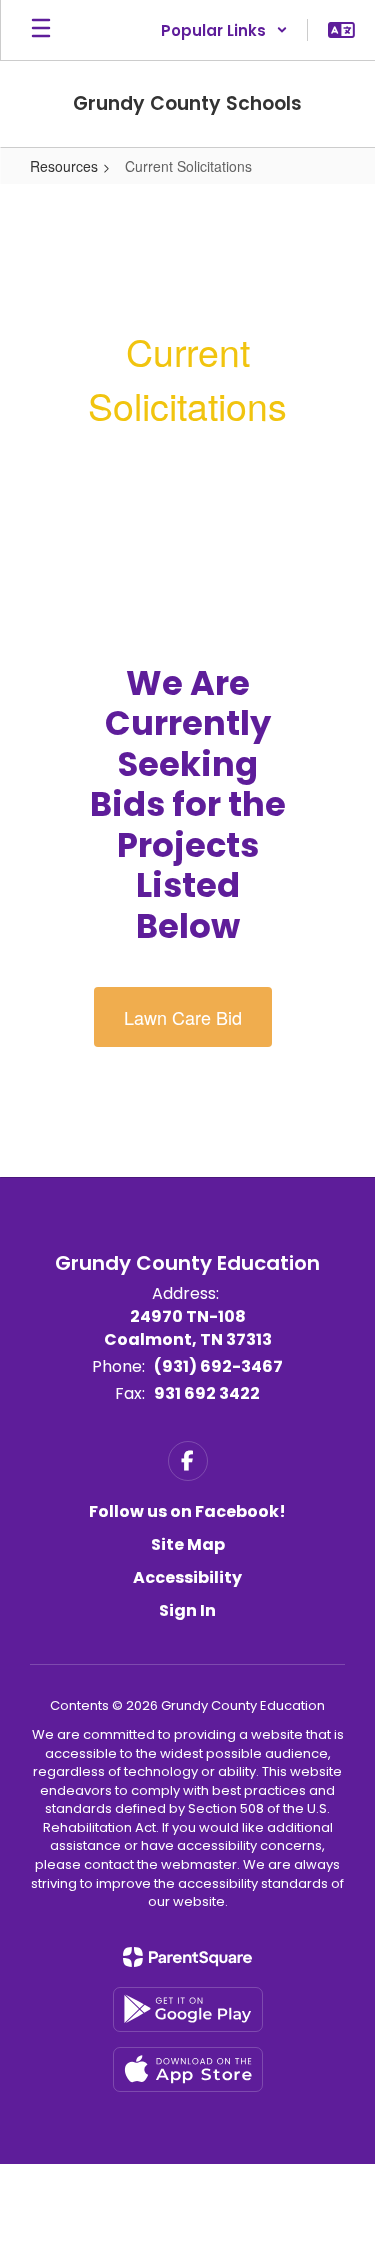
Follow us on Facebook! (187, 1511)
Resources (64, 166)
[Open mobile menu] (41, 30)
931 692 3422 (207, 1393)
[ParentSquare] (187, 1957)
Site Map (188, 1544)
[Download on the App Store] (188, 2069)
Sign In (187, 1610)
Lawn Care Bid (183, 1017)
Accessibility (187, 1577)
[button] (224, 30)
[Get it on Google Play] (188, 2009)
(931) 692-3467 (218, 1366)
